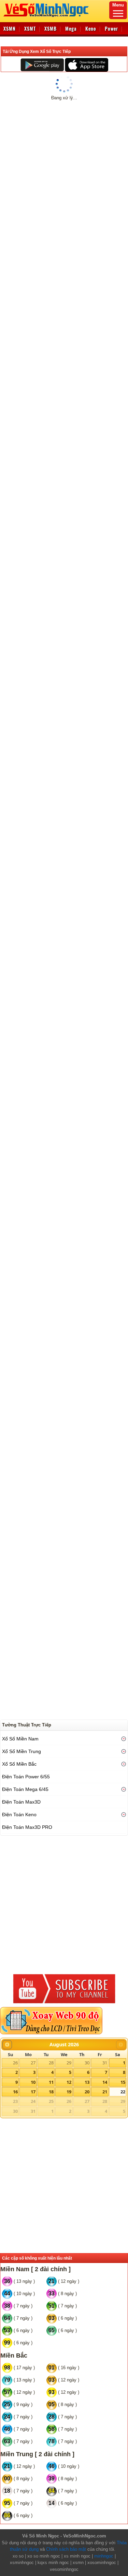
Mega (71, 29)
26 (15, 2063)
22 (123, 2092)
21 (105, 2092)
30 (87, 2063)
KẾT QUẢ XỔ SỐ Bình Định (41, 161)
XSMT (30, 29)
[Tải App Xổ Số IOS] (86, 65)
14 (105, 2082)
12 (69, 2082)
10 (33, 2082)
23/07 (18, 142)
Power (111, 29)
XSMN (10, 29)
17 (33, 2092)
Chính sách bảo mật (66, 2549)
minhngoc (104, 2556)
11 (51, 2082)
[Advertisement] (64, 505)
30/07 (37, 142)
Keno (91, 29)
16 (15, 2092)
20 (87, 2092)
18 (51, 2092)
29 (69, 2063)
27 (33, 2063)
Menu (118, 5)
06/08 (55, 142)
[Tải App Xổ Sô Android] (42, 65)
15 (123, 2082)
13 (87, 2082)
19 (69, 2092)
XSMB (51, 29)
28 (51, 2063)
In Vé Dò (67, 427)
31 (105, 2063)
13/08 (73, 142)
